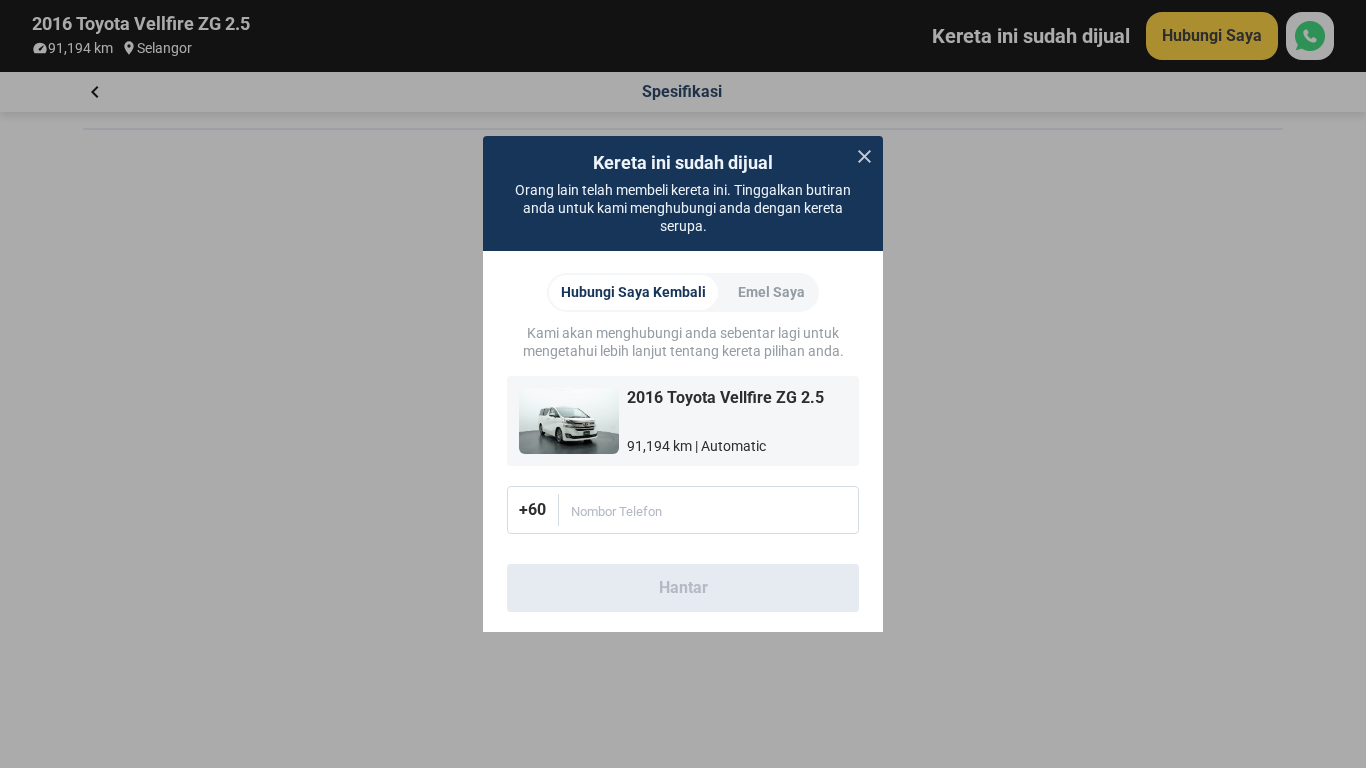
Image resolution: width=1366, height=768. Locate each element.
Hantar (683, 587)
